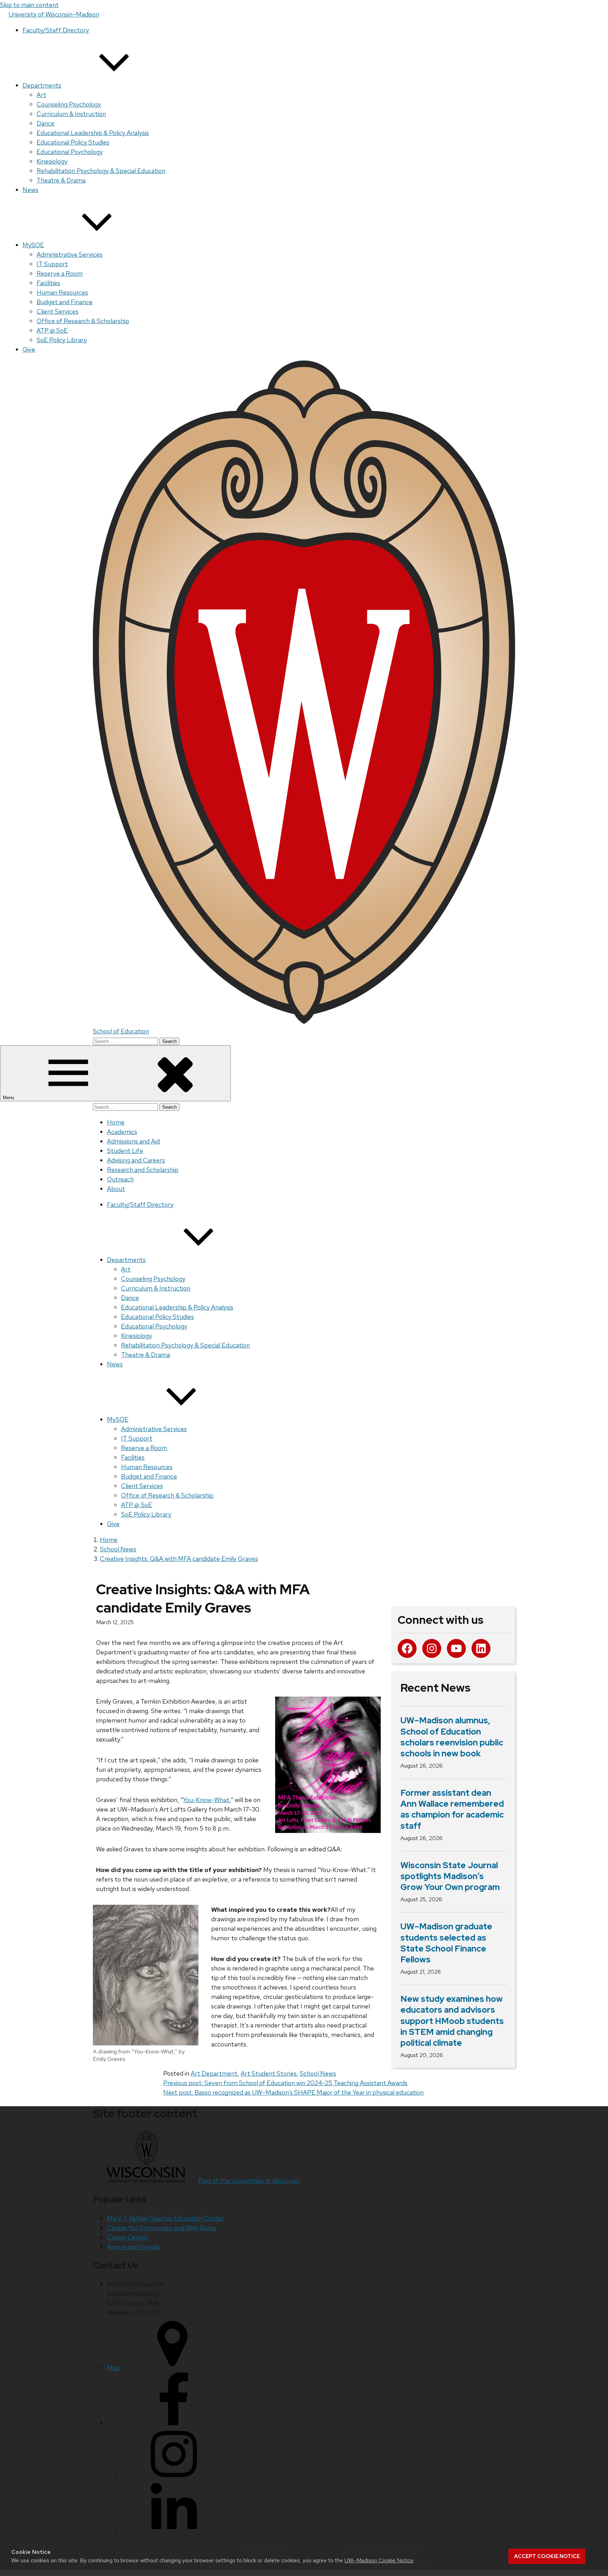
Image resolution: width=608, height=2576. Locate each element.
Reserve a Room (60, 273)
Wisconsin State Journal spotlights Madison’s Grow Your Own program (450, 1876)
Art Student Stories (269, 2073)
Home (116, 1122)
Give (29, 349)
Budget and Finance (65, 302)
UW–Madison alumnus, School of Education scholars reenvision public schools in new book (452, 1737)
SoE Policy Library (62, 340)
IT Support (52, 264)
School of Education (121, 1031)
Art (41, 95)
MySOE (33, 245)
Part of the (249, 2181)
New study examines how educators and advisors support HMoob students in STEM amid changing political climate (452, 2021)
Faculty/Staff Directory (56, 30)
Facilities (48, 283)
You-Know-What (206, 1800)
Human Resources (62, 292)
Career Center (128, 2237)
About (116, 1189)
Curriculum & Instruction (71, 114)
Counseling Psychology (69, 104)
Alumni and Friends (133, 2247)
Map (113, 2368)
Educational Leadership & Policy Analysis (93, 133)
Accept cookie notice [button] (547, 2556)
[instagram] (174, 2478)
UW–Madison (54, 14)
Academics (122, 1132)
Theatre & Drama (61, 180)
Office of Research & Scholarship (83, 321)
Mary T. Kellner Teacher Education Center (166, 2218)
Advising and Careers (136, 1160)
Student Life (125, 1151)
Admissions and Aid (133, 1141)
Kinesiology (52, 161)
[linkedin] (174, 2533)
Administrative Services (69, 254)
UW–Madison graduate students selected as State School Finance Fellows (446, 1943)
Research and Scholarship (143, 1170)
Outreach (120, 1179)
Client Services (58, 311)
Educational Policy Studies (73, 142)
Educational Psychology (70, 152)
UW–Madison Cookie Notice (379, 2560)
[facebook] (174, 2423)
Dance (46, 123)
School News (318, 2073)
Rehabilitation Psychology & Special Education (101, 171)
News (30, 190)
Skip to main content (29, 5)
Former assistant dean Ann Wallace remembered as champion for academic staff (452, 1809)
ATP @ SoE (52, 330)
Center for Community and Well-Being (161, 2228)
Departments (42, 85)
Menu (9, 1098)
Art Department (214, 2073)
